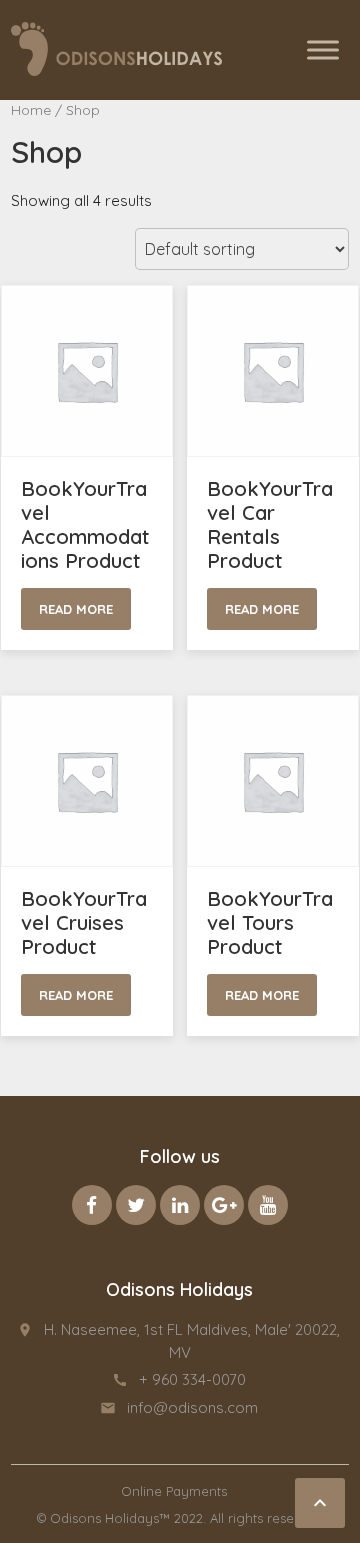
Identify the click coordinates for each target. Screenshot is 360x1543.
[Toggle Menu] (323, 49)
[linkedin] (180, 1205)
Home (31, 109)
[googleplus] (224, 1205)
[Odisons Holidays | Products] (117, 49)
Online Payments (174, 1491)
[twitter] (136, 1205)
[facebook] (92, 1205)
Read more (76, 609)
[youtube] (268, 1205)
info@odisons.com (192, 1407)
